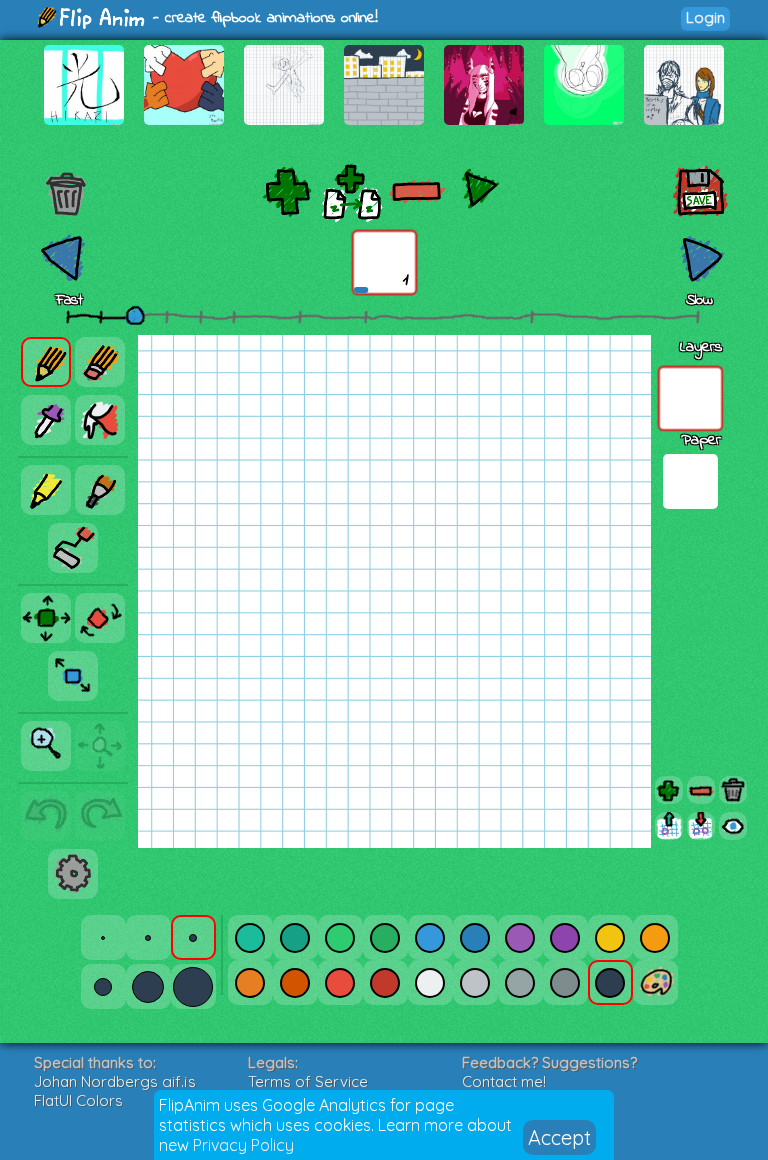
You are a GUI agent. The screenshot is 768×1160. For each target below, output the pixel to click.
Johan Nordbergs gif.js (115, 1081)
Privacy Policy (243, 1145)
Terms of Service (308, 1081)
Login (705, 17)
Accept (559, 1137)
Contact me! (504, 1081)
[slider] (135, 315)
